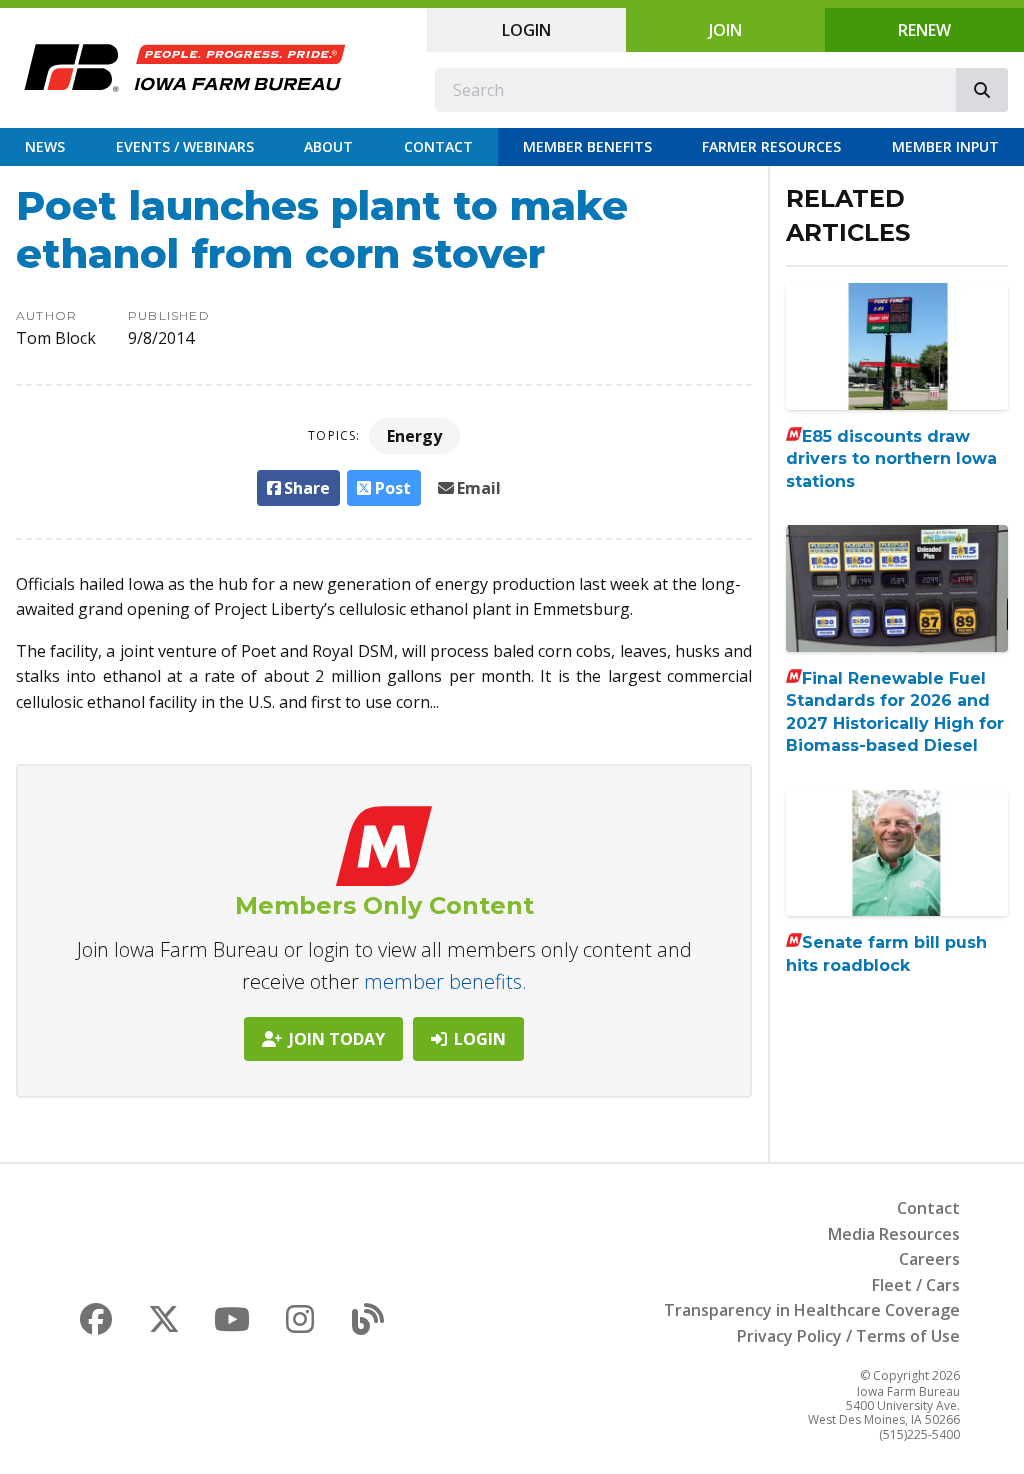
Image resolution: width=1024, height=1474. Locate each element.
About (328, 146)
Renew (924, 30)
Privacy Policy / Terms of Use (848, 1336)
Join (725, 30)
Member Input (945, 146)
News (45, 146)
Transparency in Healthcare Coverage (812, 1310)
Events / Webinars (185, 146)
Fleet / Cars (916, 1285)
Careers (929, 1259)
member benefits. (445, 981)
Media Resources (894, 1234)
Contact (438, 146)
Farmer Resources (771, 146)
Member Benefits (587, 146)
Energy (414, 436)
